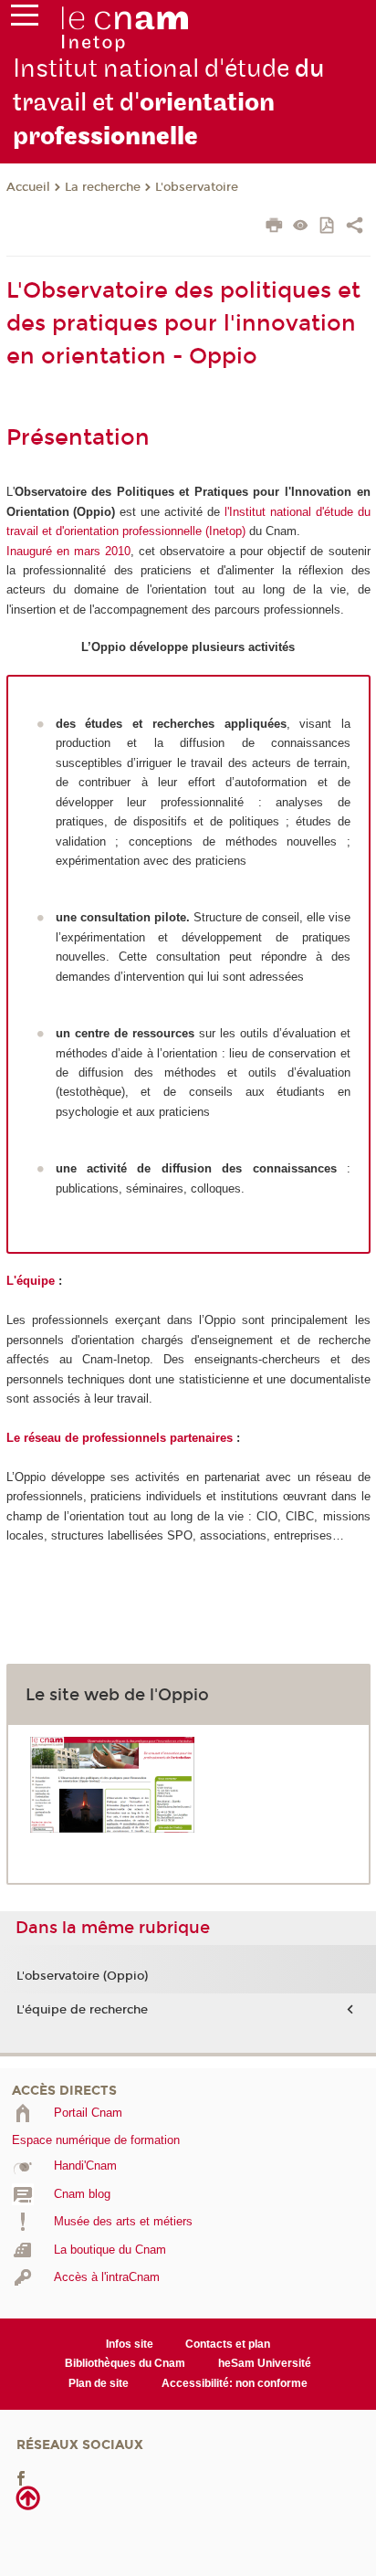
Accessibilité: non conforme (235, 2383)
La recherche (103, 187)
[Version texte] (301, 227)
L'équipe (31, 1281)
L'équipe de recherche (82, 2010)
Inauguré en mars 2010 (68, 551)
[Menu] (25, 19)
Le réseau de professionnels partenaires (120, 1438)
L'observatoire (197, 187)
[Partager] (355, 227)
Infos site (130, 2344)
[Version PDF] (328, 227)
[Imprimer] (274, 227)
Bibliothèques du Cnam (125, 2363)
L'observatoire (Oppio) (82, 1976)
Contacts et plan (228, 2344)
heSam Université (265, 2363)
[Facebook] (21, 2478)
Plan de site (99, 2383)
